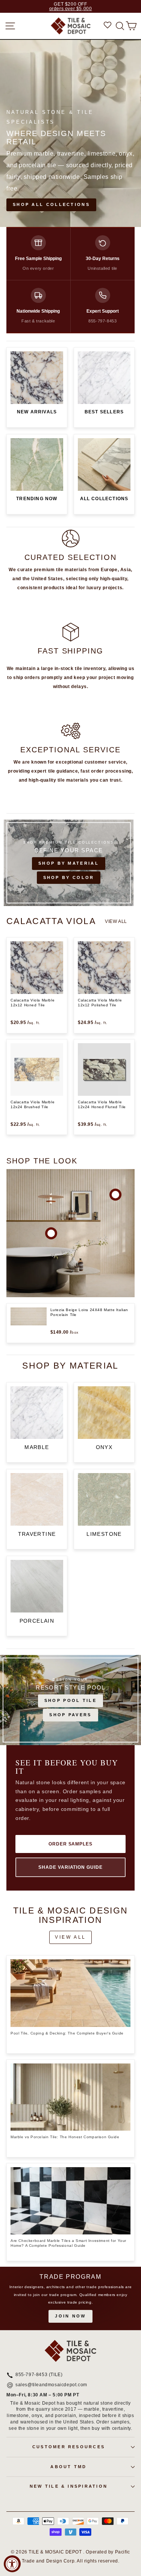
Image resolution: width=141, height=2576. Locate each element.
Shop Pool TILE (70, 1700)
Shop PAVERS (70, 1715)
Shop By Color (69, 877)
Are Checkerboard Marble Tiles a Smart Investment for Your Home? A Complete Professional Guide (68, 2243)
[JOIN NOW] (70, 2298)
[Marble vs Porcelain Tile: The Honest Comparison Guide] (70, 2097)
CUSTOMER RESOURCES (69, 2447)
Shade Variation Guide (70, 1867)
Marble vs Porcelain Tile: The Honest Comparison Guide (65, 2137)
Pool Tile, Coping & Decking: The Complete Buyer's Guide (67, 2033)
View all (116, 921)
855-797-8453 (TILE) (39, 2375)
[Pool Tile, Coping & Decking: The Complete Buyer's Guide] (70, 1993)
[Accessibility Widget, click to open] (12, 2564)
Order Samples (70, 1844)
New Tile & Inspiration (69, 2486)
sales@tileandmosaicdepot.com (51, 2385)
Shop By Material (69, 863)
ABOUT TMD (68, 2467)
